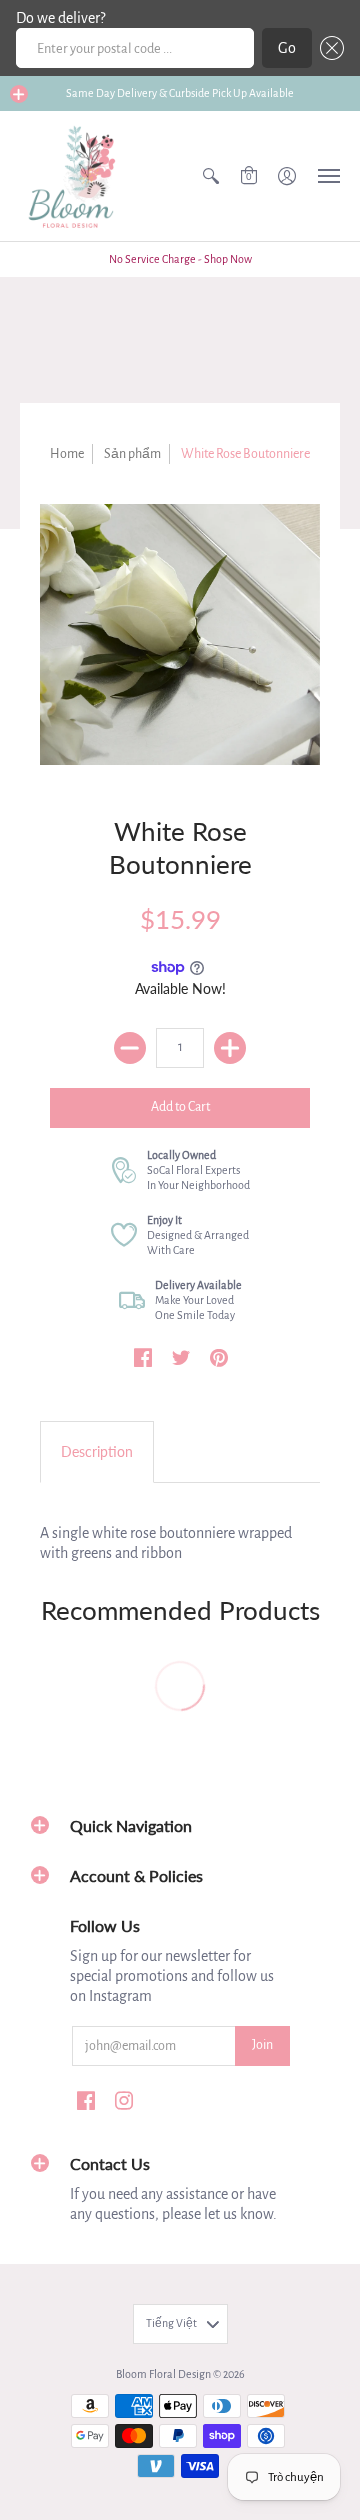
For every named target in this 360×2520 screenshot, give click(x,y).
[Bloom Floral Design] (75, 176)
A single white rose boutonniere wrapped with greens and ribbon (166, 1543)
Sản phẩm (132, 454)
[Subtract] (130, 1048)
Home (67, 454)
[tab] (97, 1452)
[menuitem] (211, 176)
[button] (328, 48)
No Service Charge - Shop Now (180, 259)
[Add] (230, 1048)
